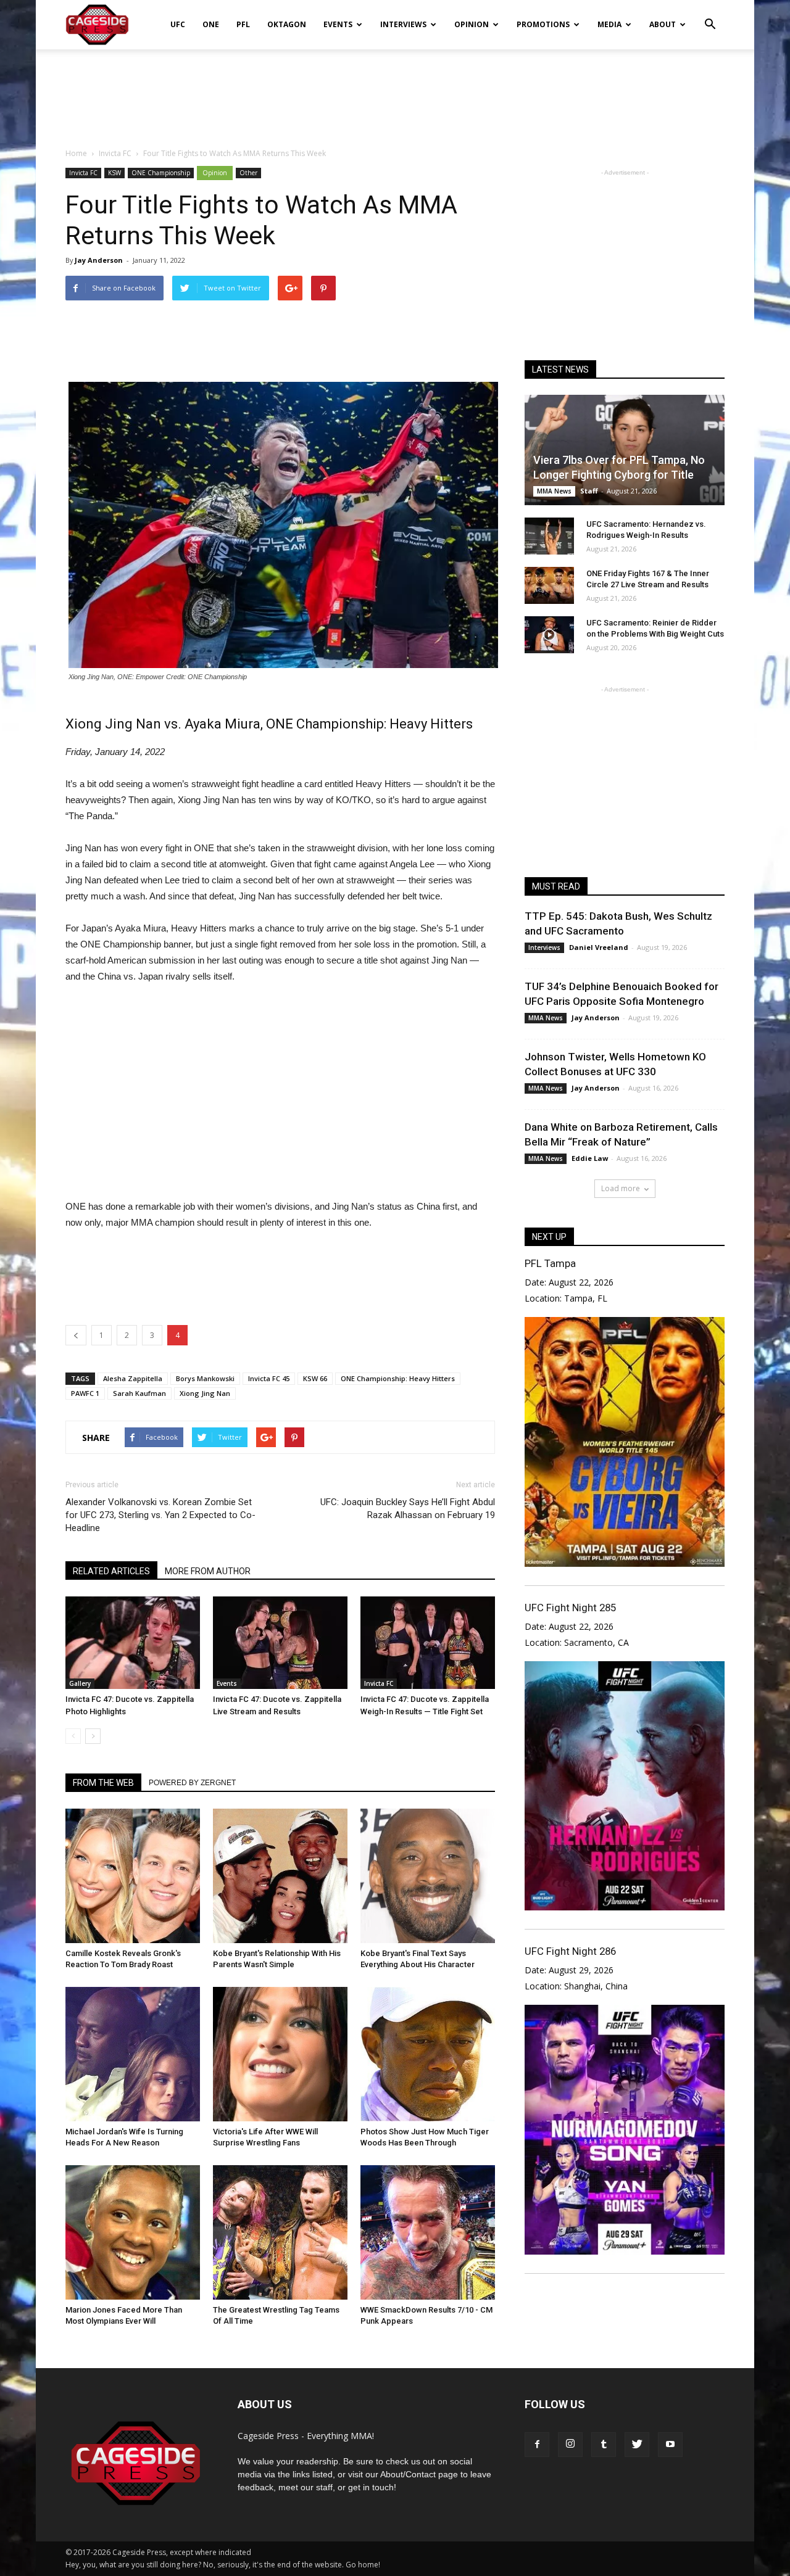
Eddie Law (590, 1158)
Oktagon (287, 24)
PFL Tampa (550, 1263)
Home (76, 153)
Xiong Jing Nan (205, 1393)
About (663, 24)
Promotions (543, 24)
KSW (114, 173)
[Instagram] (570, 2445)
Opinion (472, 24)
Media (609, 24)
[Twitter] (637, 2445)
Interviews (403, 24)
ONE (211, 24)
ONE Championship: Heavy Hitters (398, 1378)
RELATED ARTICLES (111, 1571)
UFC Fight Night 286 (570, 1951)
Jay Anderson (99, 260)
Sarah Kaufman (139, 1393)
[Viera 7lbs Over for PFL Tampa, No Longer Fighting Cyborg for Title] (625, 450)
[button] (710, 16)
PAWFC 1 (85, 1393)
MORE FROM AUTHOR (208, 1571)
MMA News (554, 491)
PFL (243, 24)
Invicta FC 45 (269, 1378)
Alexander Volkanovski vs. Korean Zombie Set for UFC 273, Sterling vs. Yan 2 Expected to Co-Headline (160, 1515)
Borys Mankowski (205, 1378)
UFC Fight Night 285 (570, 1608)
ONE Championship (161, 173)
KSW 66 (315, 1378)
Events (338, 24)
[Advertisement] (395, 92)
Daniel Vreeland (599, 947)
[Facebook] (537, 2445)
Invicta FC (83, 173)
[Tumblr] (604, 2445)
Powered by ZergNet (192, 1783)
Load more (621, 1188)
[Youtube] (670, 2445)
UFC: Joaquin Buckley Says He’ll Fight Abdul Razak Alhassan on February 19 (408, 1509)
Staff (589, 491)
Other (248, 173)
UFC (178, 24)
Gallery (80, 1683)
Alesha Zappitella (133, 1378)
